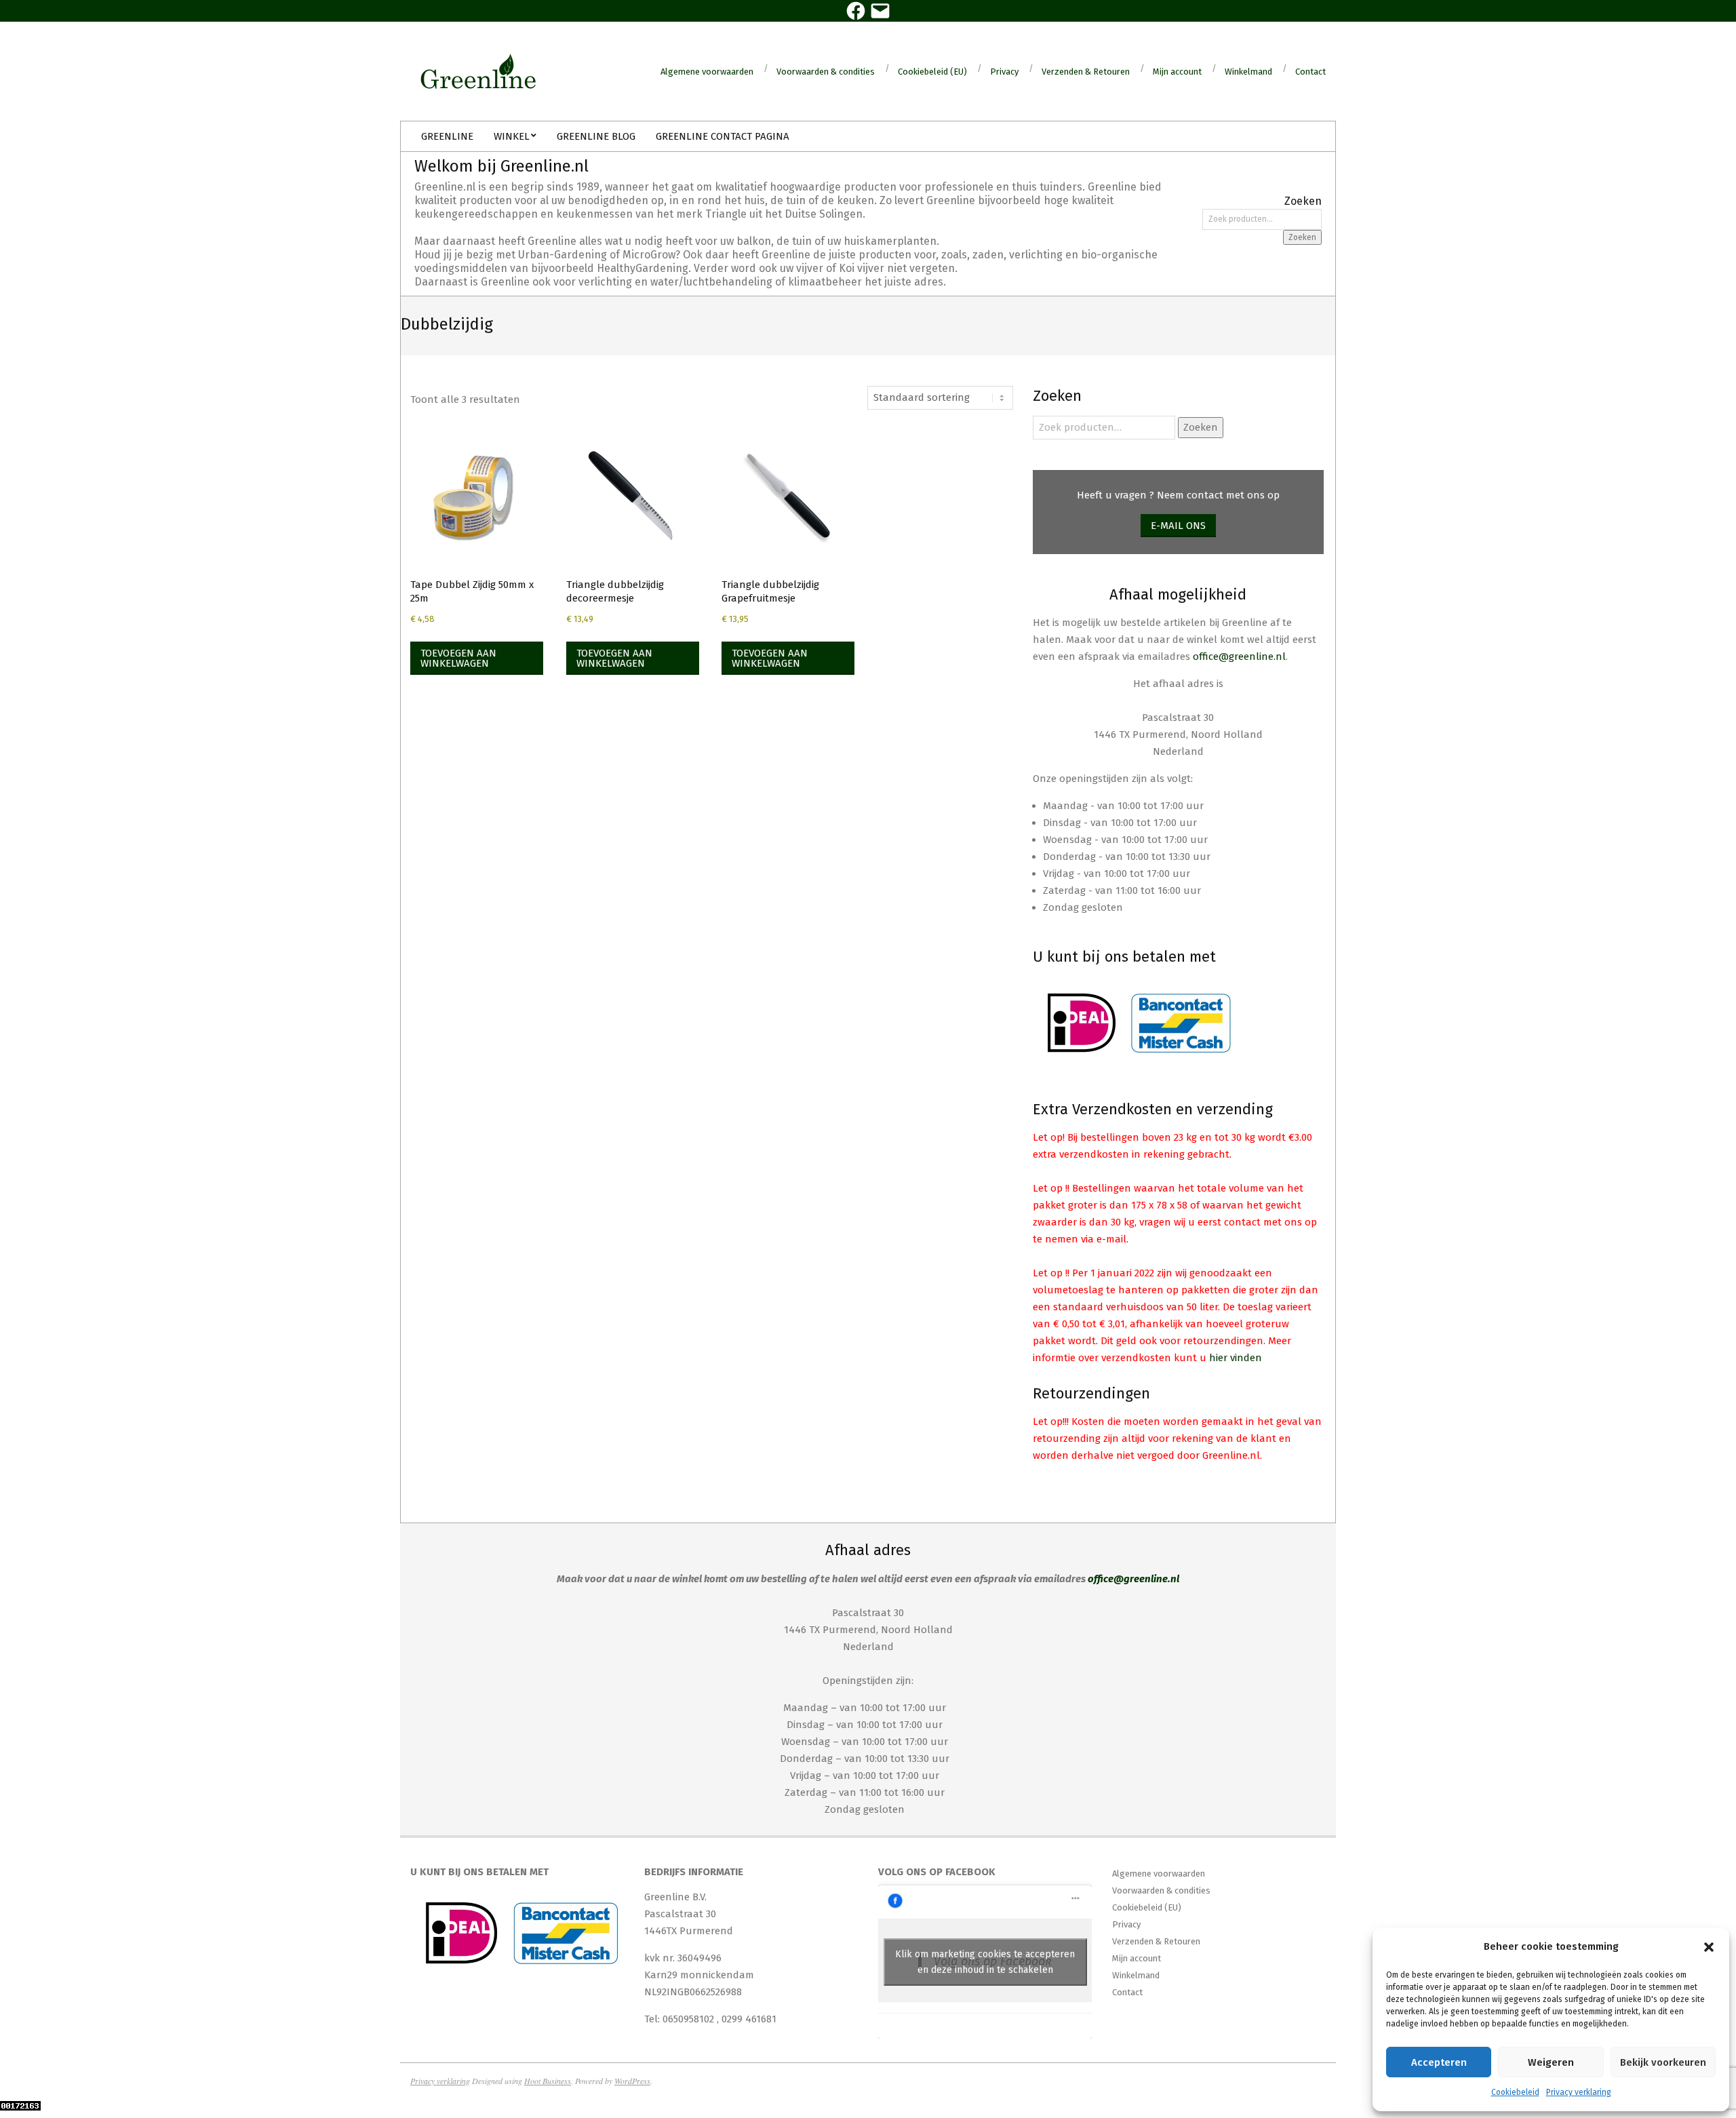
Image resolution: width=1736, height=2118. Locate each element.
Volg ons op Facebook (937, 1872)
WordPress (632, 2081)
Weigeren (1551, 2062)
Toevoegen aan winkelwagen (458, 658)
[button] (1709, 1947)
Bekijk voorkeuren (1663, 2062)
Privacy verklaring (1579, 2092)
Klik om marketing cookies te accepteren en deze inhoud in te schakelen (985, 1962)
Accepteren (1439, 2062)
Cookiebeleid (1515, 2092)
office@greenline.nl (1239, 656)
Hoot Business (548, 2081)
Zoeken (1302, 237)
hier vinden (1236, 1358)
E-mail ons (1178, 526)
